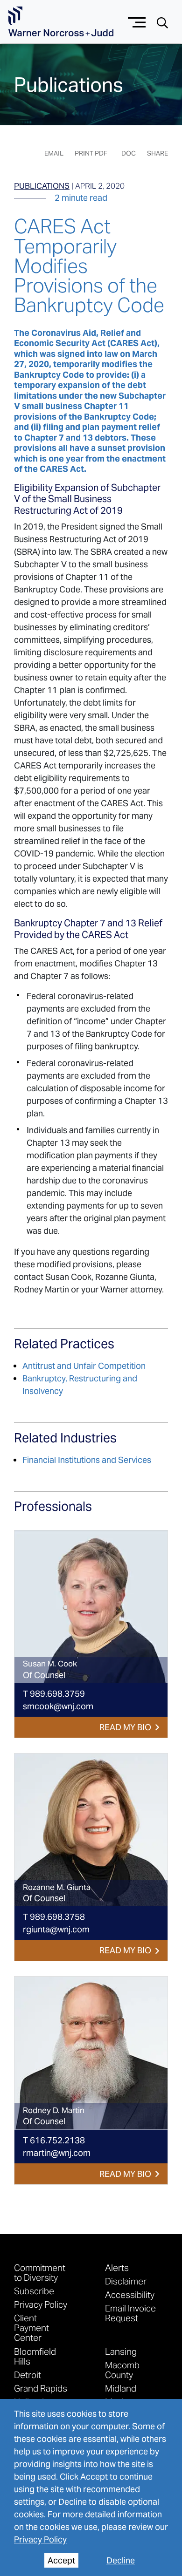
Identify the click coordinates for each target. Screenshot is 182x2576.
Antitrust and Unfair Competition (84, 1366)
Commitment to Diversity (40, 2272)
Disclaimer (126, 2281)
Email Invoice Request (130, 2313)
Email (54, 153)
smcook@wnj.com (58, 1706)
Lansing (121, 2351)
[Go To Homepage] (61, 22)
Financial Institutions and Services (87, 1460)
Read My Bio (125, 1727)
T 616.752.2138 (54, 2140)
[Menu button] (137, 21)
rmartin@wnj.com (57, 2153)
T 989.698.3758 (54, 1917)
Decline (121, 2560)
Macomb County (122, 2370)
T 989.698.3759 (54, 1694)
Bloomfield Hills (35, 2356)
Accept (61, 2560)
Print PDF (91, 153)
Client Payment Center (31, 2328)
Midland (121, 2388)
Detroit (28, 2375)
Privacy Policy (40, 2539)
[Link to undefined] (91, 1607)
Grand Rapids (41, 2388)
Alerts (117, 2267)
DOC (129, 153)
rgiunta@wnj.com (56, 1929)
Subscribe (34, 2291)
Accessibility (130, 2294)
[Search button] (162, 22)
